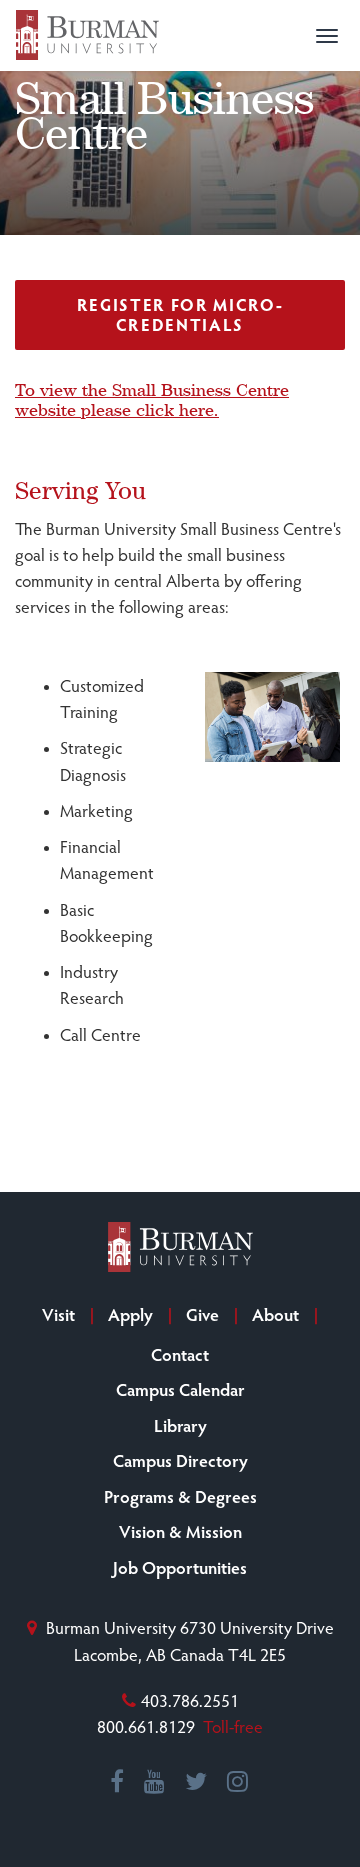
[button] (327, 36)
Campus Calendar (180, 1389)
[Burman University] (87, 35)
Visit (58, 1314)
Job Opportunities (180, 1567)
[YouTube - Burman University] (155, 1782)
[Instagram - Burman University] (238, 1782)
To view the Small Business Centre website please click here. (152, 399)
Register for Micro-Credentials (180, 314)
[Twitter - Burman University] (197, 1782)
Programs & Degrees (180, 1496)
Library (180, 1425)
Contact (180, 1354)
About (275, 1314)
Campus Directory (180, 1460)
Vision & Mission (180, 1531)
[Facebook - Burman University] (118, 1782)
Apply (130, 1314)
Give (202, 1314)
